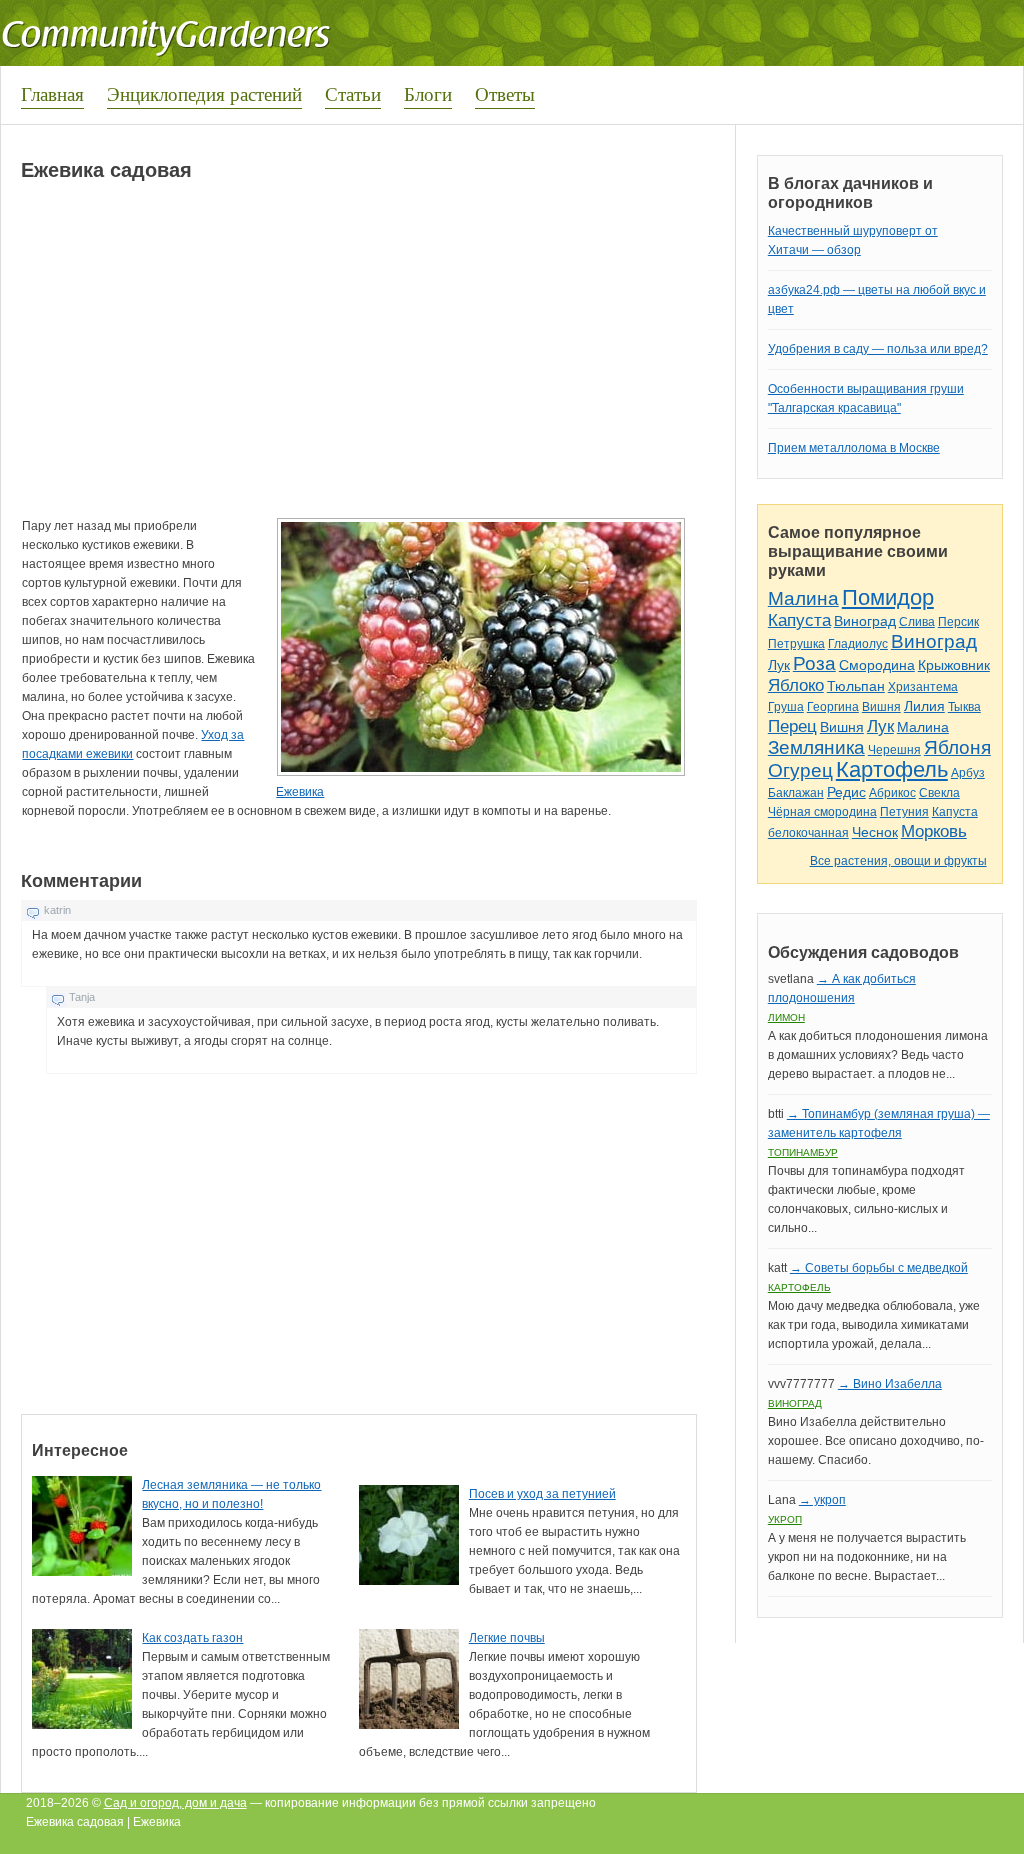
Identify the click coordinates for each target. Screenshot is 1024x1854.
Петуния (904, 812)
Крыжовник (954, 665)
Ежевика (300, 792)
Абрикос (892, 793)
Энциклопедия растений (204, 93)
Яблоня (957, 747)
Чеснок (875, 832)
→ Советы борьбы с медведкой (879, 1268)
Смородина (877, 665)
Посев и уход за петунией (542, 1494)
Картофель (892, 769)
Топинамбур (803, 1152)
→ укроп (822, 1500)
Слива (917, 622)
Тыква (964, 707)
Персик (958, 622)
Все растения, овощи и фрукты (898, 861)
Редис (846, 792)
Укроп (785, 1519)
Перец (792, 726)
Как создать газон (192, 1638)
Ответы (505, 93)
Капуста (799, 620)
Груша (786, 707)
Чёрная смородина (822, 812)
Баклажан (796, 793)
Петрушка (796, 644)
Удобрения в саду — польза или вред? (878, 349)
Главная (52, 93)
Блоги (428, 93)
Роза (814, 663)
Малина (803, 598)
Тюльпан (856, 686)
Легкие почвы (507, 1638)
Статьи (353, 93)
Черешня (894, 750)
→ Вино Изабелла (890, 1384)
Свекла (939, 793)
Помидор (888, 597)
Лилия (924, 706)
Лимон (786, 1017)
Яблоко (796, 685)
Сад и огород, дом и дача (175, 1803)
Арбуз (968, 773)
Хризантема (923, 687)
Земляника (816, 747)
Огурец (800, 770)
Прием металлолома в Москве (854, 448)
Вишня (881, 707)
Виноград (865, 621)
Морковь (934, 831)
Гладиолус (858, 644)
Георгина (833, 707)
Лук (779, 665)
